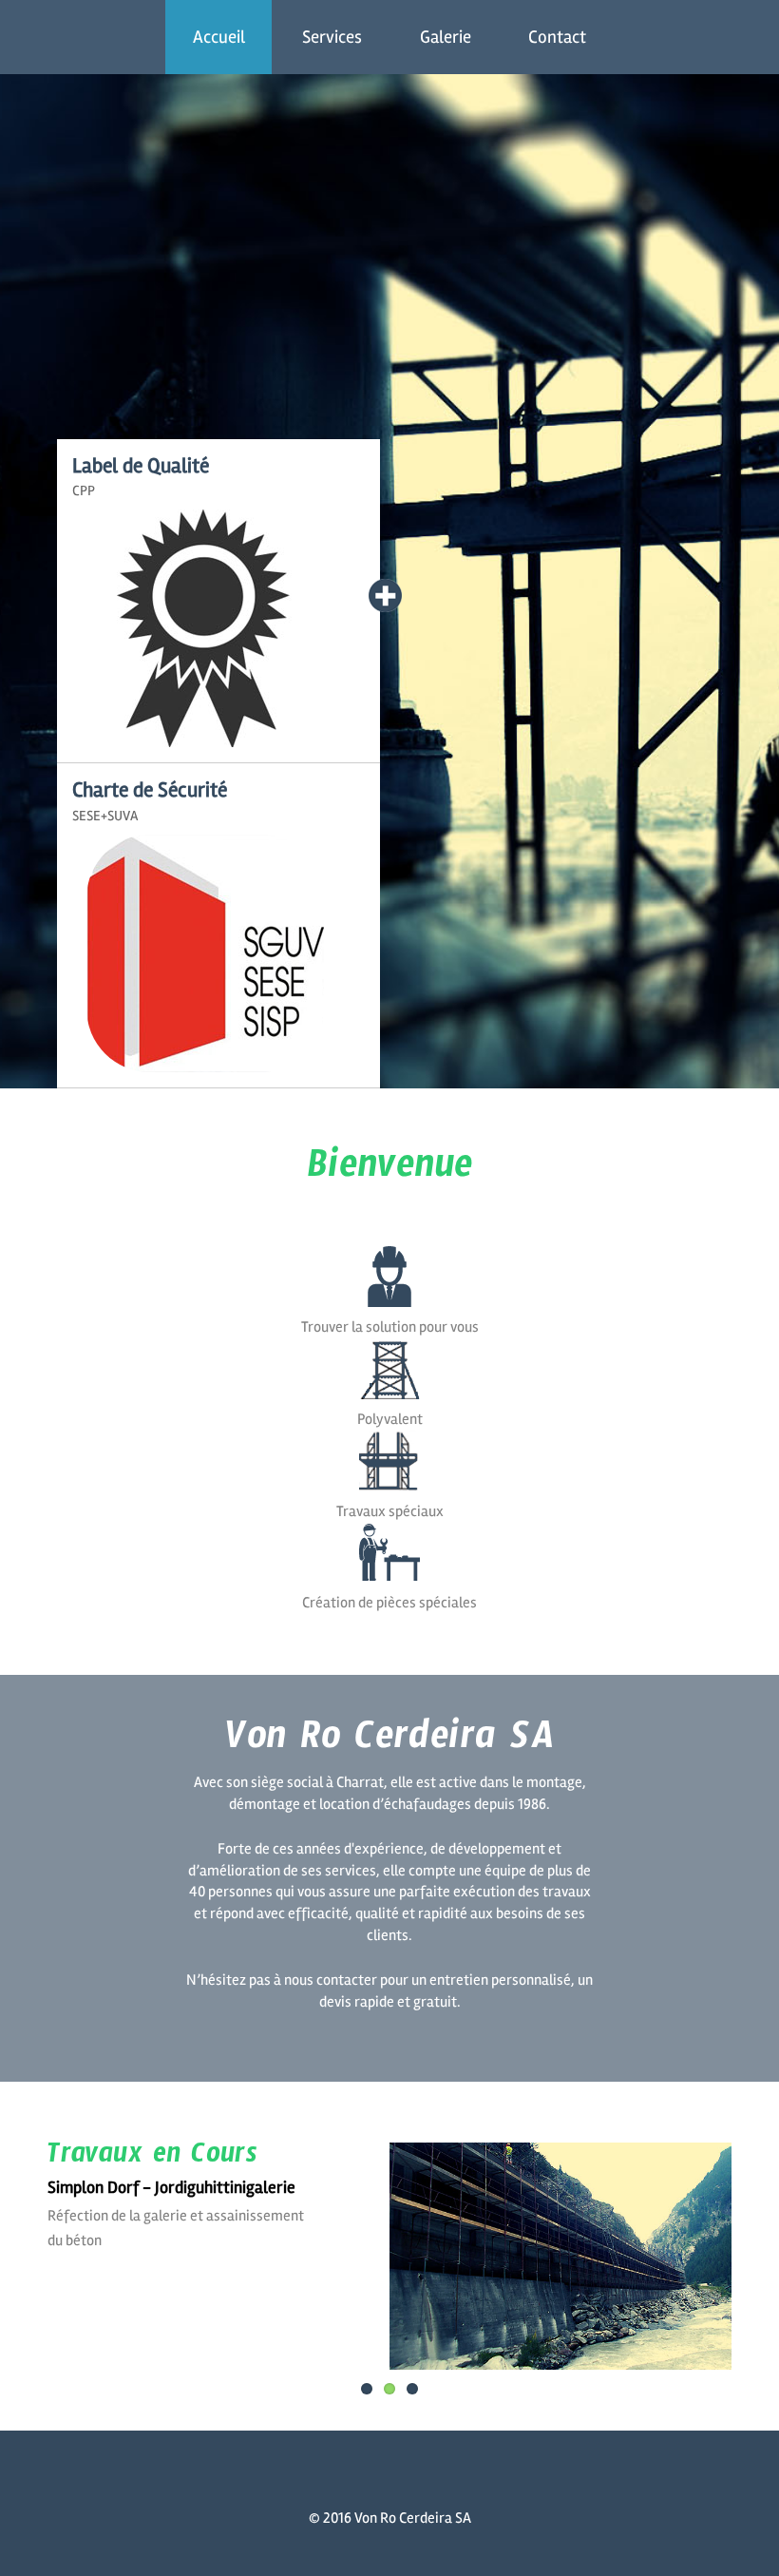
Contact (557, 37)
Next (717, 2243)
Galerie (446, 37)
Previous (62, 2243)
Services (332, 37)
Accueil (219, 37)
